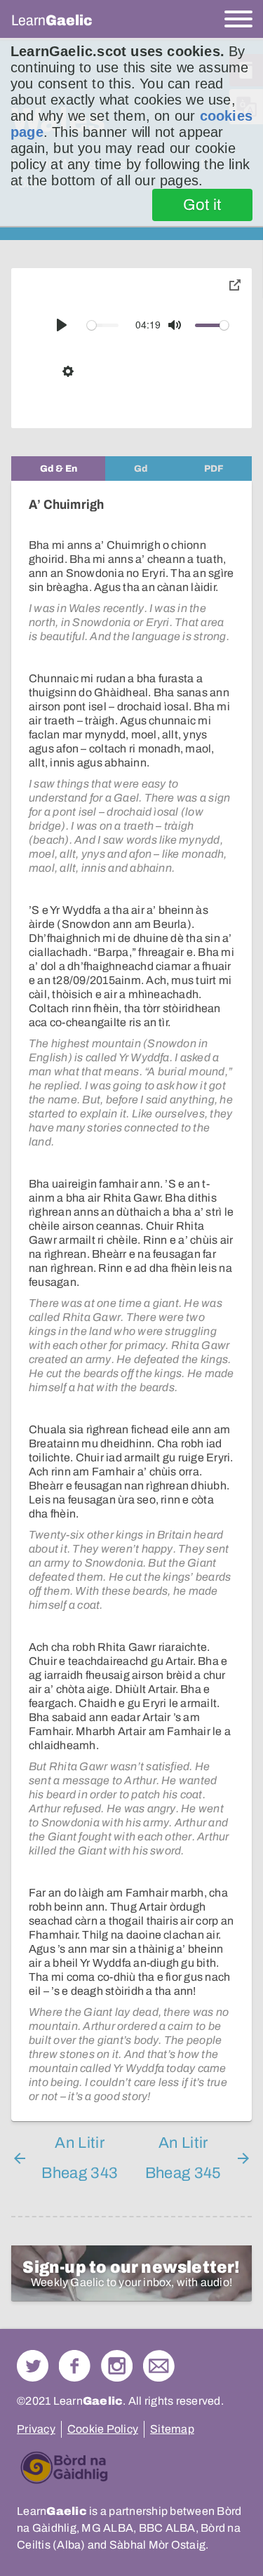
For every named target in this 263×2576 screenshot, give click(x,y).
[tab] (58, 469)
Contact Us (159, 2366)
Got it (202, 205)
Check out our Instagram (117, 2366)
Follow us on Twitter (33, 2366)
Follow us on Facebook (75, 2366)
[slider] (103, 325)
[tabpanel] (131, 1301)
